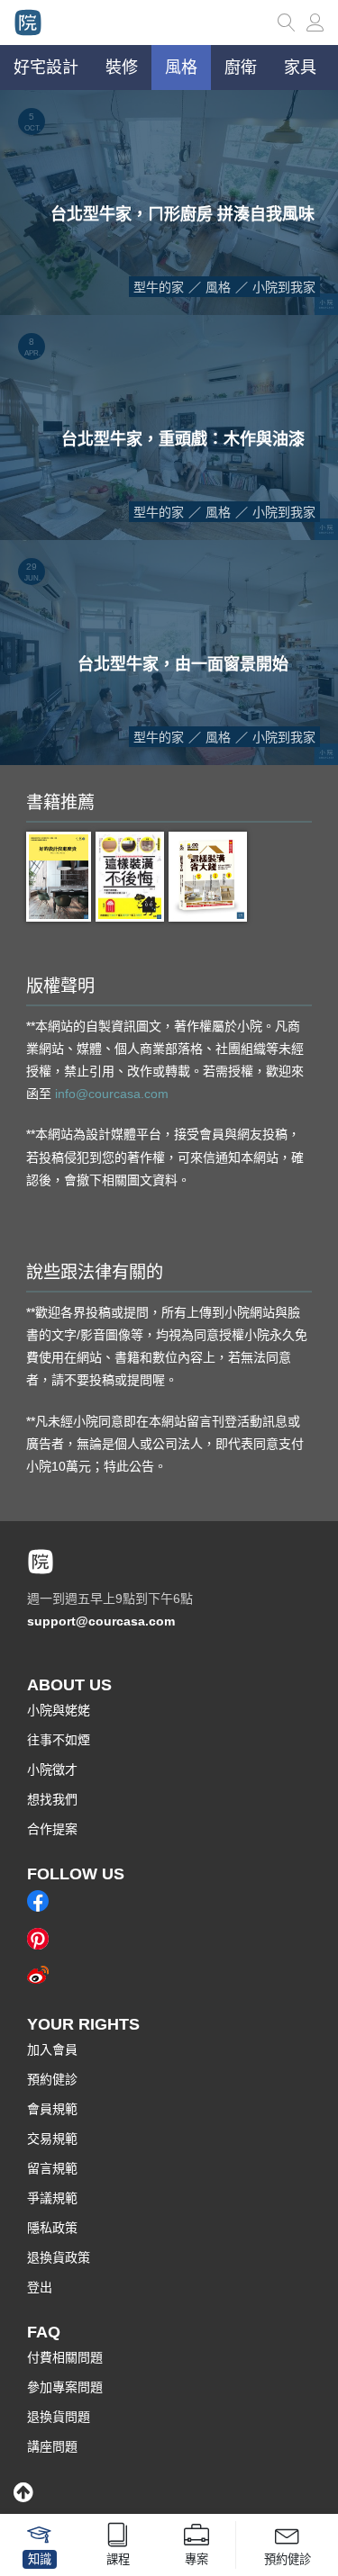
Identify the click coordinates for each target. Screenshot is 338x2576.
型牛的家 (159, 287)
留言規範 (52, 2168)
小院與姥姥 (59, 1710)
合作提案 (52, 1829)
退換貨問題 (59, 2417)
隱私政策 (52, 2228)
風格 (218, 287)
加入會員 (52, 2049)
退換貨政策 (59, 2257)
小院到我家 (284, 287)
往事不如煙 (59, 1740)
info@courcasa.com (112, 1094)
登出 (40, 2287)
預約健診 (52, 2079)
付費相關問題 (65, 2357)
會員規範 (52, 2109)
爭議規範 (52, 2198)
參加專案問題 (65, 2387)
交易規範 (52, 2139)
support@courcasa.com (101, 1621)
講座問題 (52, 2446)
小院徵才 (52, 1770)
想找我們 (52, 1799)
